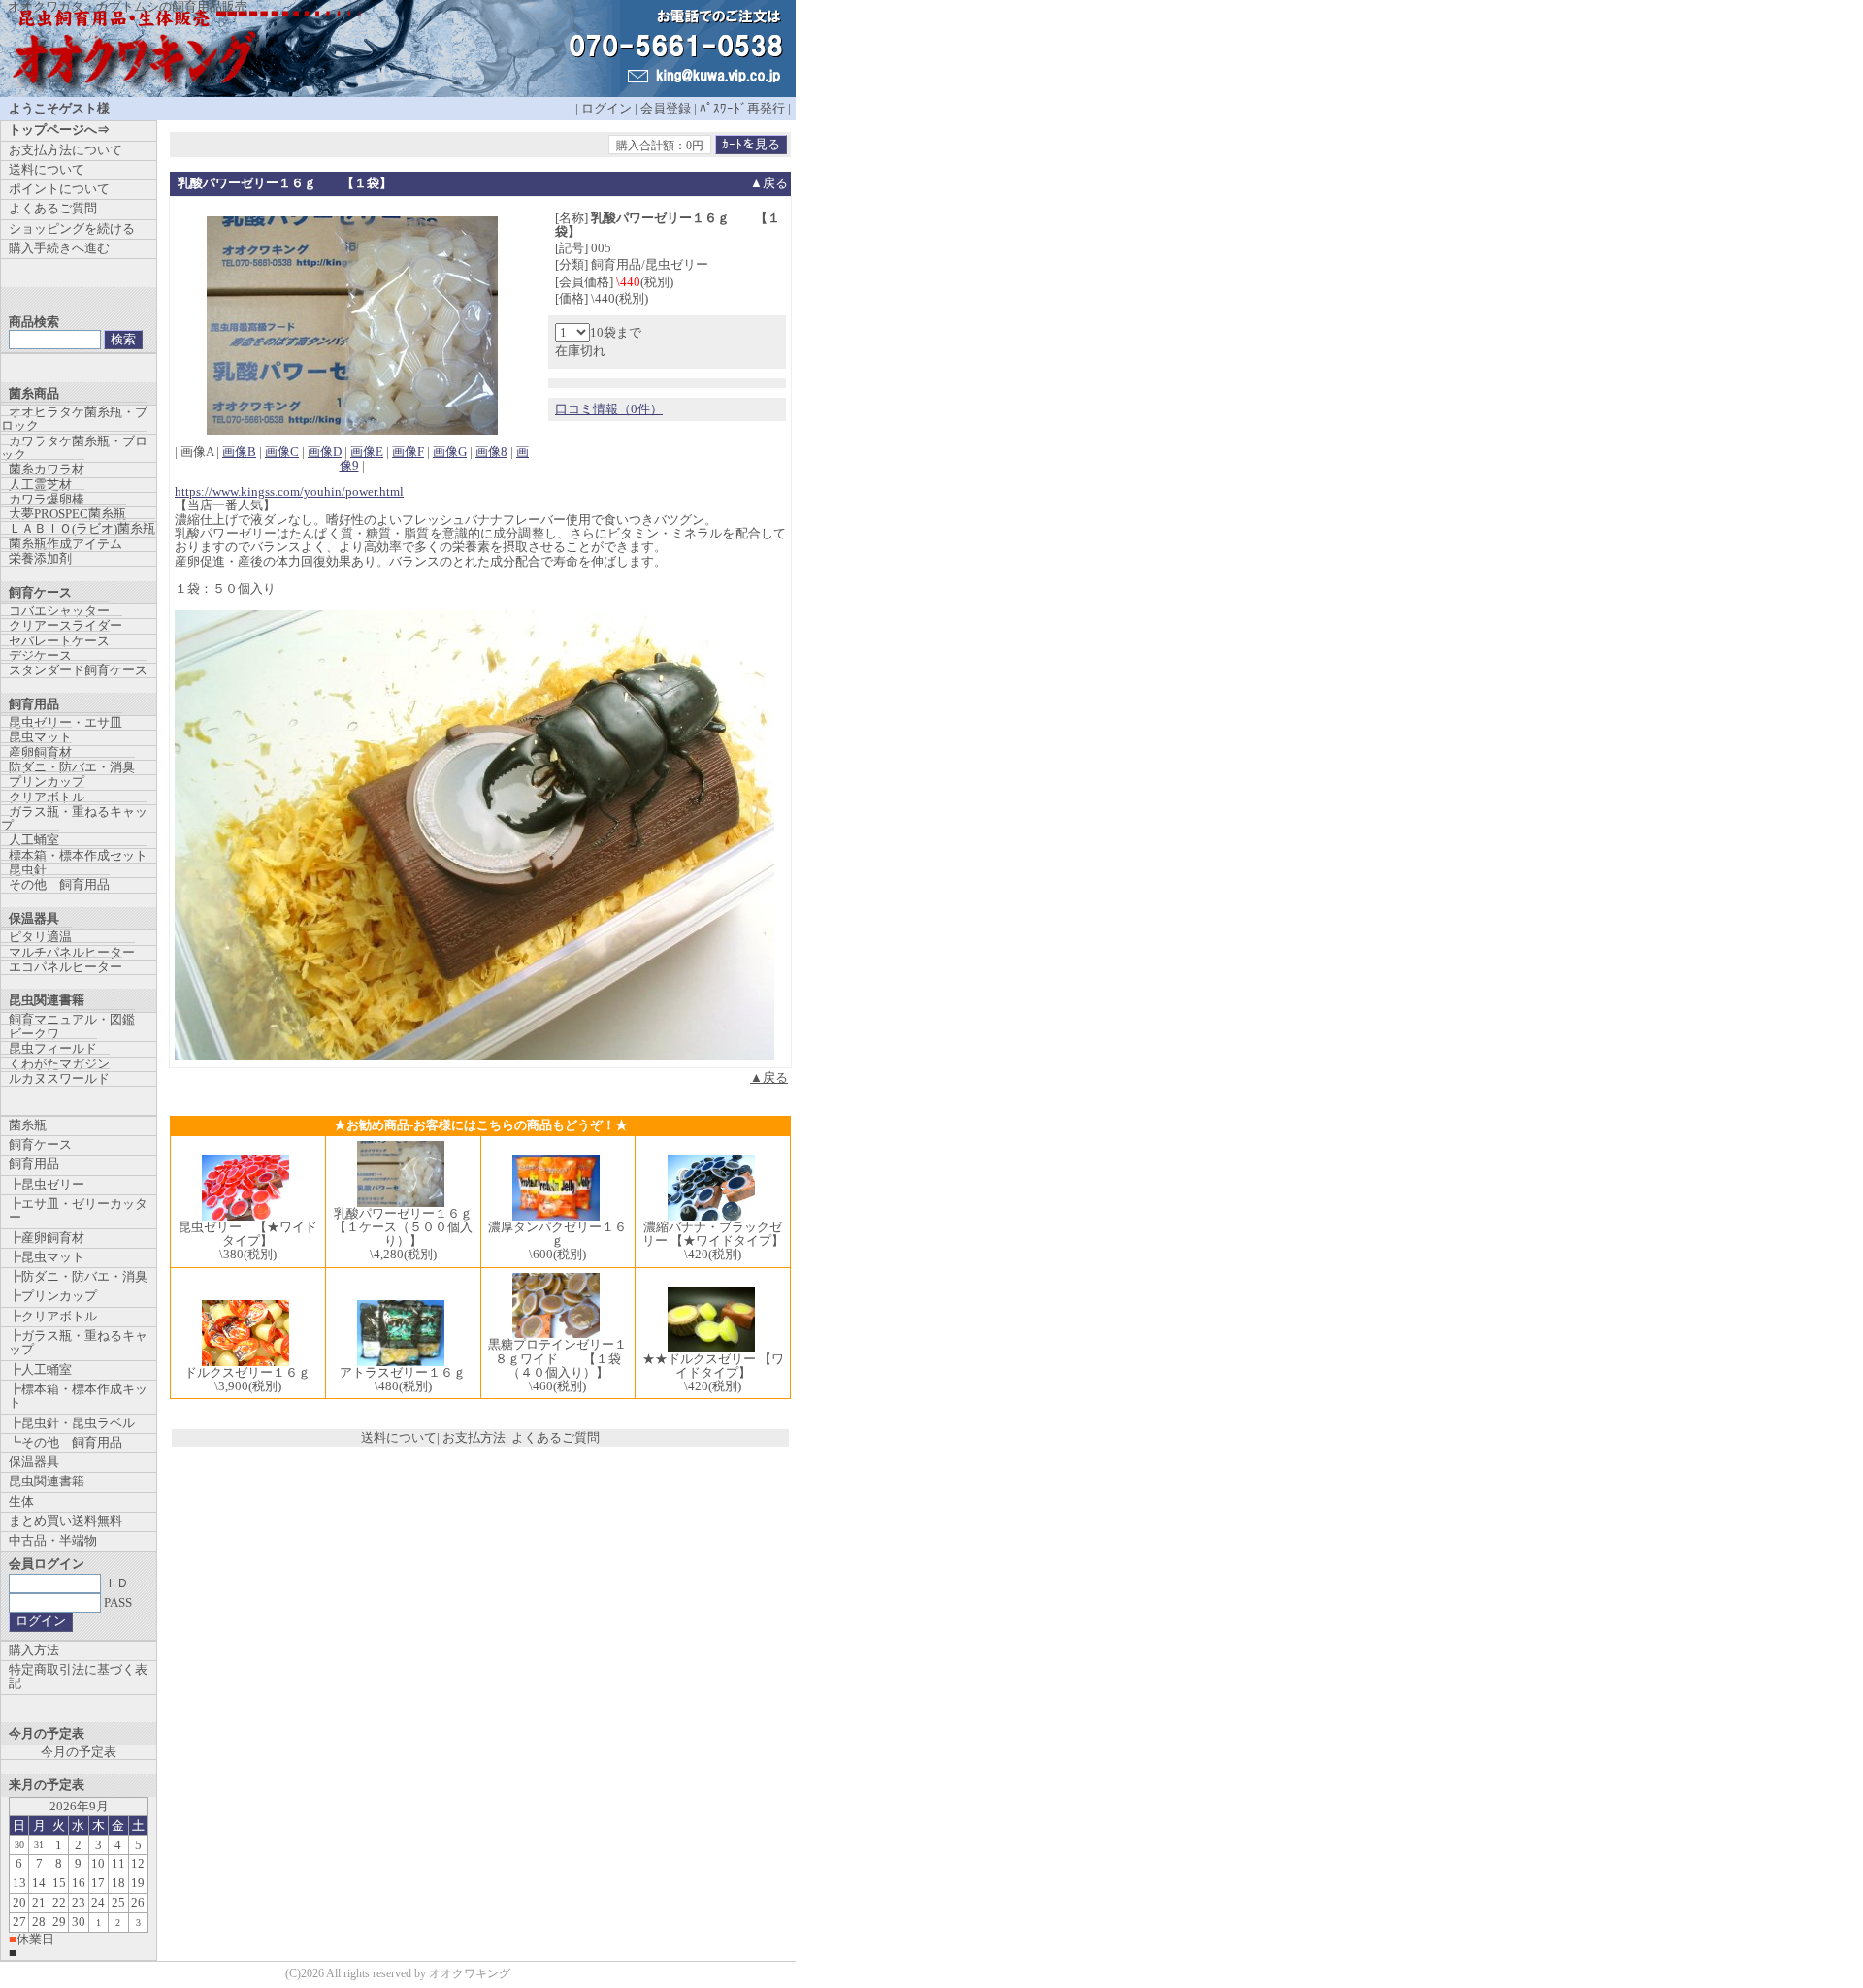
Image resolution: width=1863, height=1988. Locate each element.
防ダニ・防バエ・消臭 (72, 767)
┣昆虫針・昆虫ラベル (72, 1423)
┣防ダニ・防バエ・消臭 (78, 1276)
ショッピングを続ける (72, 228)
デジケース (40, 655)
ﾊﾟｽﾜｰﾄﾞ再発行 (742, 108)
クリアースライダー (65, 625)
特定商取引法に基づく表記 (78, 1676)
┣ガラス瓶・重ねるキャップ (78, 1342)
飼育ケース (40, 1144)
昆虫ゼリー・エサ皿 (65, 722)
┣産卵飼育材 (47, 1238)
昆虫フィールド (53, 1048)
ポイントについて (59, 189)
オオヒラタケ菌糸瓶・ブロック (74, 419)
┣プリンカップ (53, 1296)
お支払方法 (474, 1437)
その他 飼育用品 (59, 884)
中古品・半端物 (53, 1540)
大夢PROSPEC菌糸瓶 (67, 514)
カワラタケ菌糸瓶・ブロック (74, 448)
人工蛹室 (34, 840)
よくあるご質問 (556, 1437)
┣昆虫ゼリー (47, 1184)
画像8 (491, 452)
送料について (399, 1437)
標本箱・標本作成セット (78, 855)
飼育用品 (34, 1164)
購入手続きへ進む (59, 248)
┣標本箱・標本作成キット (78, 1396)
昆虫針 (28, 870)
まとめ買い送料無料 (65, 1521)
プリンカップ (47, 782)
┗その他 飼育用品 (65, 1442)
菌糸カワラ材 (47, 469)
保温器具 (34, 1462)
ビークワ (34, 1034)
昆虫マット (40, 737)
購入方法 (34, 1650)
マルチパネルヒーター (72, 952)
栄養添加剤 (40, 558)
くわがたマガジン (59, 1064)
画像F (408, 452)
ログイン (606, 108)
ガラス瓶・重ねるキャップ (74, 818)
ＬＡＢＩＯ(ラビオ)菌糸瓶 (82, 528)
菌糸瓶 (28, 1125)
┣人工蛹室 (40, 1369)
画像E (367, 452)
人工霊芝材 (40, 485)
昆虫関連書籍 (47, 1481)
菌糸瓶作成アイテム (65, 544)
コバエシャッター (59, 611)
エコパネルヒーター (65, 967)
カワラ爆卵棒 (47, 499)
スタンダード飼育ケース (78, 670)
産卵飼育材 (40, 752)
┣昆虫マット (47, 1257)
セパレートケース (59, 641)
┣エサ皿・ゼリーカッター (78, 1210)
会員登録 (666, 108)
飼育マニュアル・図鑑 (72, 1019)
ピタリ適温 (40, 937)
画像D (325, 452)
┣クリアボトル (53, 1316)
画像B (239, 452)
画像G (450, 452)
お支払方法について (65, 150)
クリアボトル (47, 797)
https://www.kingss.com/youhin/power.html (289, 491)
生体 (21, 1501)
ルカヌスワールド (59, 1078)
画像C (282, 452)
